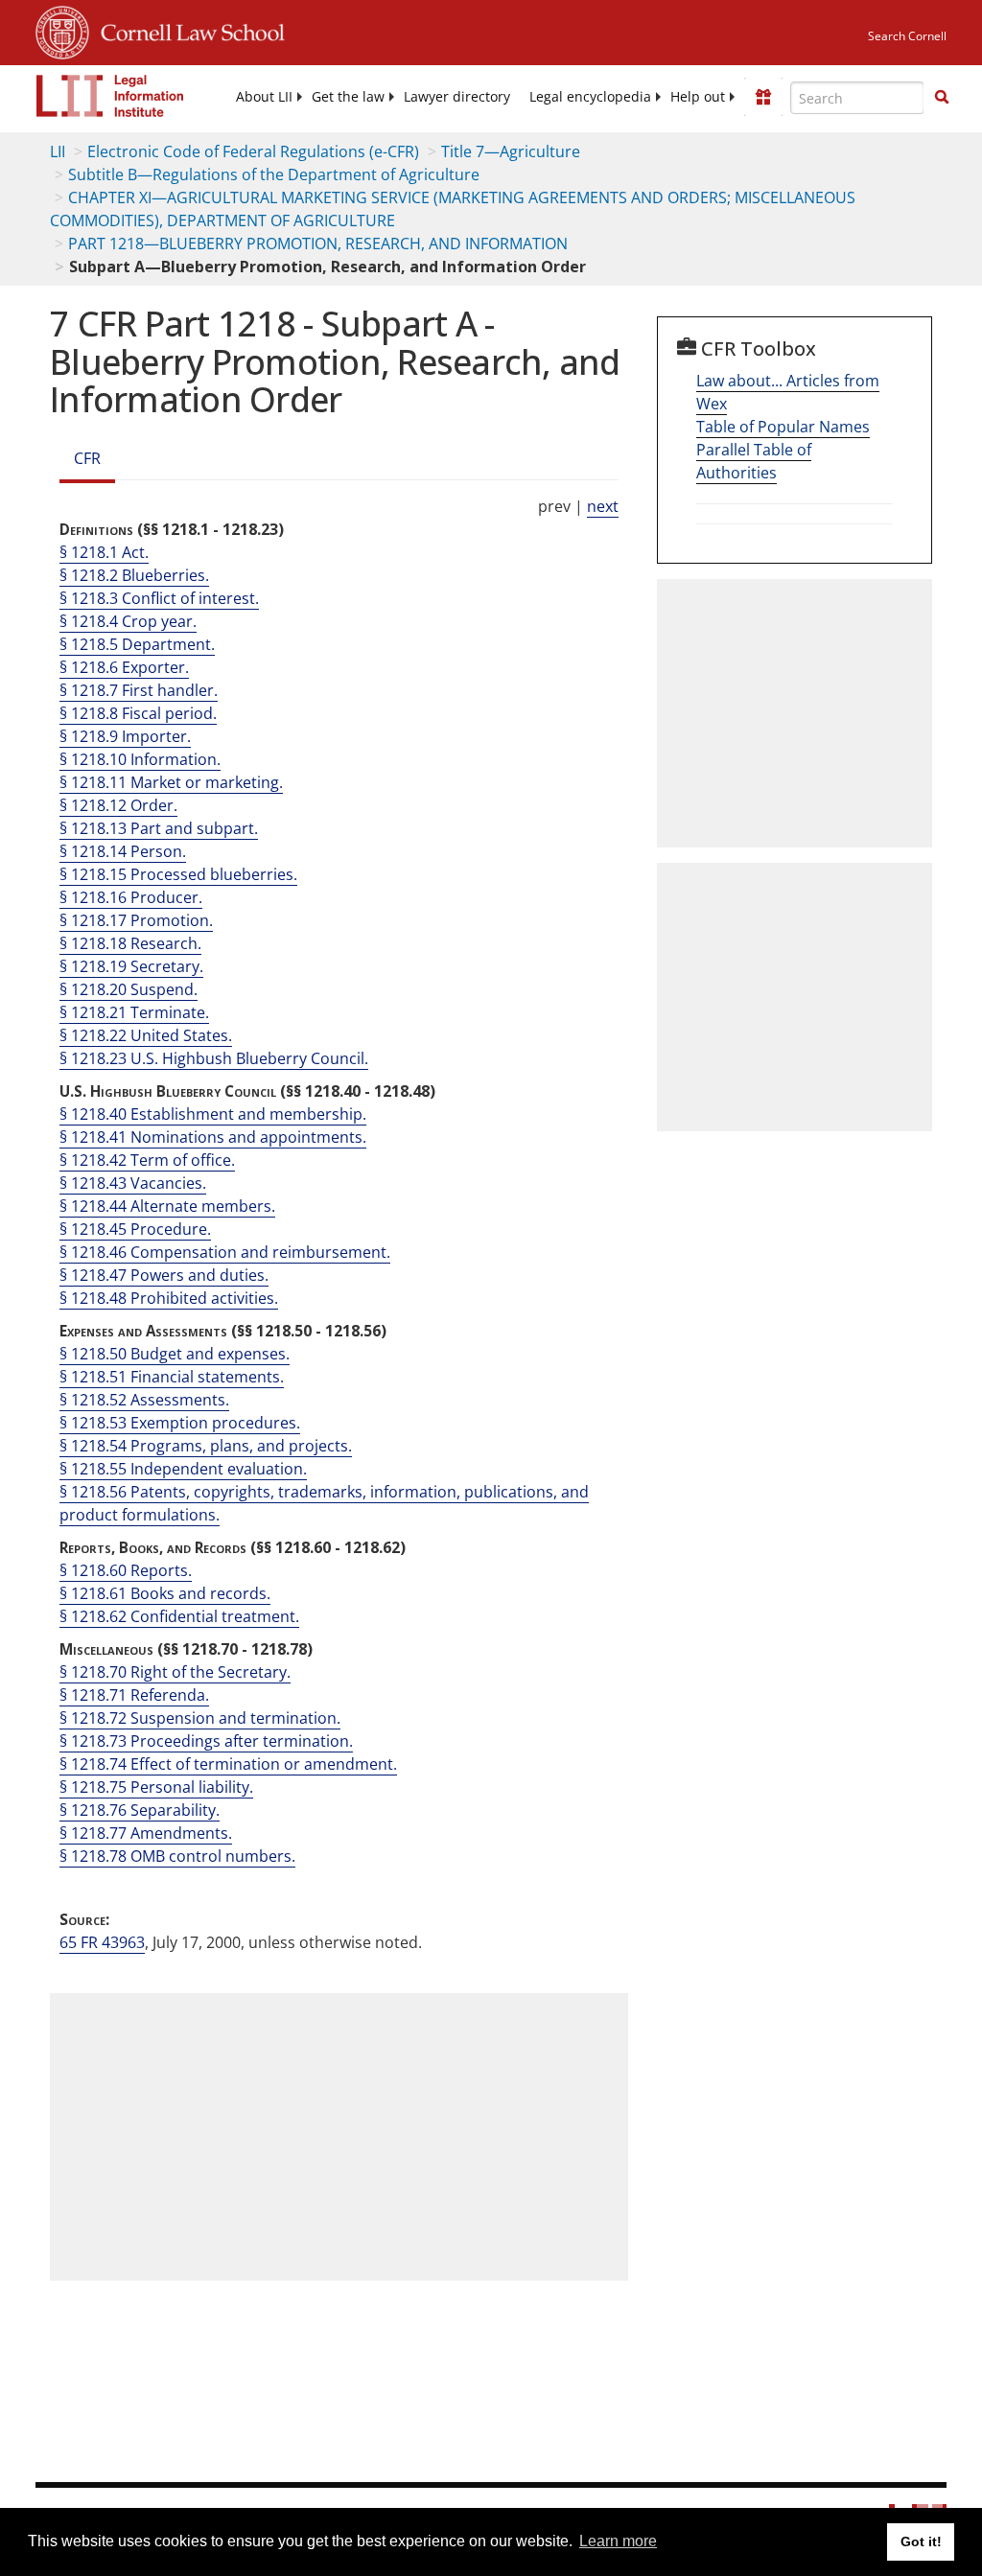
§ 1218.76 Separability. (140, 1810)
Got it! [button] (921, 2541)
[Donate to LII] (763, 97)
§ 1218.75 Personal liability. (156, 1787)
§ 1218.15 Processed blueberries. (178, 874)
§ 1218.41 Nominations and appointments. (213, 1137)
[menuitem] (264, 97)
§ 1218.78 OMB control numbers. (177, 1856)
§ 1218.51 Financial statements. (172, 1377)
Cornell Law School (187, 30)
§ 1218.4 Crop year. (128, 621)
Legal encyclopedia (590, 97)
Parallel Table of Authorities (754, 461)
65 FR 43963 (102, 1942)
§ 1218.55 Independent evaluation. (183, 1469)
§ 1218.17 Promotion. (136, 920)
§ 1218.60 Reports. (126, 1570)
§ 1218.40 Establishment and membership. (213, 1114)
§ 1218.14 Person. (123, 851)
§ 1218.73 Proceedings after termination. (206, 1741)
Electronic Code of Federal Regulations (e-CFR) (253, 151)
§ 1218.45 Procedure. (135, 1229)
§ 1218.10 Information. (140, 759)
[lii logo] (110, 96)
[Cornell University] (62, 30)
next (603, 506)
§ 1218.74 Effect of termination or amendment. (228, 1764)
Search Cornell (907, 36)
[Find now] (942, 98)
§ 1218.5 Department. (137, 644)
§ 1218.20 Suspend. (129, 989)
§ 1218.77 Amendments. (146, 1833)
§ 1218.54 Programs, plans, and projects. (206, 1446)
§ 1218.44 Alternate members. (167, 1206)
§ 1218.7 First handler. (139, 690)
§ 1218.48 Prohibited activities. (169, 1298)
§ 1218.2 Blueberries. (134, 575)
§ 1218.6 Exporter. (124, 667)
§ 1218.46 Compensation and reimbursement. (225, 1252)
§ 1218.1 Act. (104, 552)
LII (58, 151)
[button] (942, 97)
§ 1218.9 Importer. (125, 736)
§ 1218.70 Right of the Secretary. (175, 1672)
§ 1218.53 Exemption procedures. (180, 1423)
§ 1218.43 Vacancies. (133, 1183)
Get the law (348, 97)
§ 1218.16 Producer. (131, 897)
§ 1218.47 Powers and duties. (164, 1275)
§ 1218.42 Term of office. (147, 1160)
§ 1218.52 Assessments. (144, 1400)
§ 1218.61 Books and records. (165, 1593)
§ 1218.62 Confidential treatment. (179, 1616)
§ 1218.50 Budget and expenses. (175, 1354)
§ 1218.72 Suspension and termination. (200, 1718)
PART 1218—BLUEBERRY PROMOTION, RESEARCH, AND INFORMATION (318, 244)
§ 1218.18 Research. (130, 943)
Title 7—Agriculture (511, 151)
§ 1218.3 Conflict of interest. (159, 598)
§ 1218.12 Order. (118, 805)
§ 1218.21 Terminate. (134, 1012)
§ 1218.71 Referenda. (134, 1695)
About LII (264, 97)
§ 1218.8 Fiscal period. (138, 713)
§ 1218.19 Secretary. (131, 966)
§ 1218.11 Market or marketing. (171, 782)
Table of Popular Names (783, 427)
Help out (698, 97)
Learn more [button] (618, 2541)
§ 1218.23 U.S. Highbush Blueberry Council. (214, 1058)
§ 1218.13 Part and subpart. (159, 828)
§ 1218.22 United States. (146, 1035)
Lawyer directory (457, 97)
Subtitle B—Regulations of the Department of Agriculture (274, 174)
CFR (87, 458)
